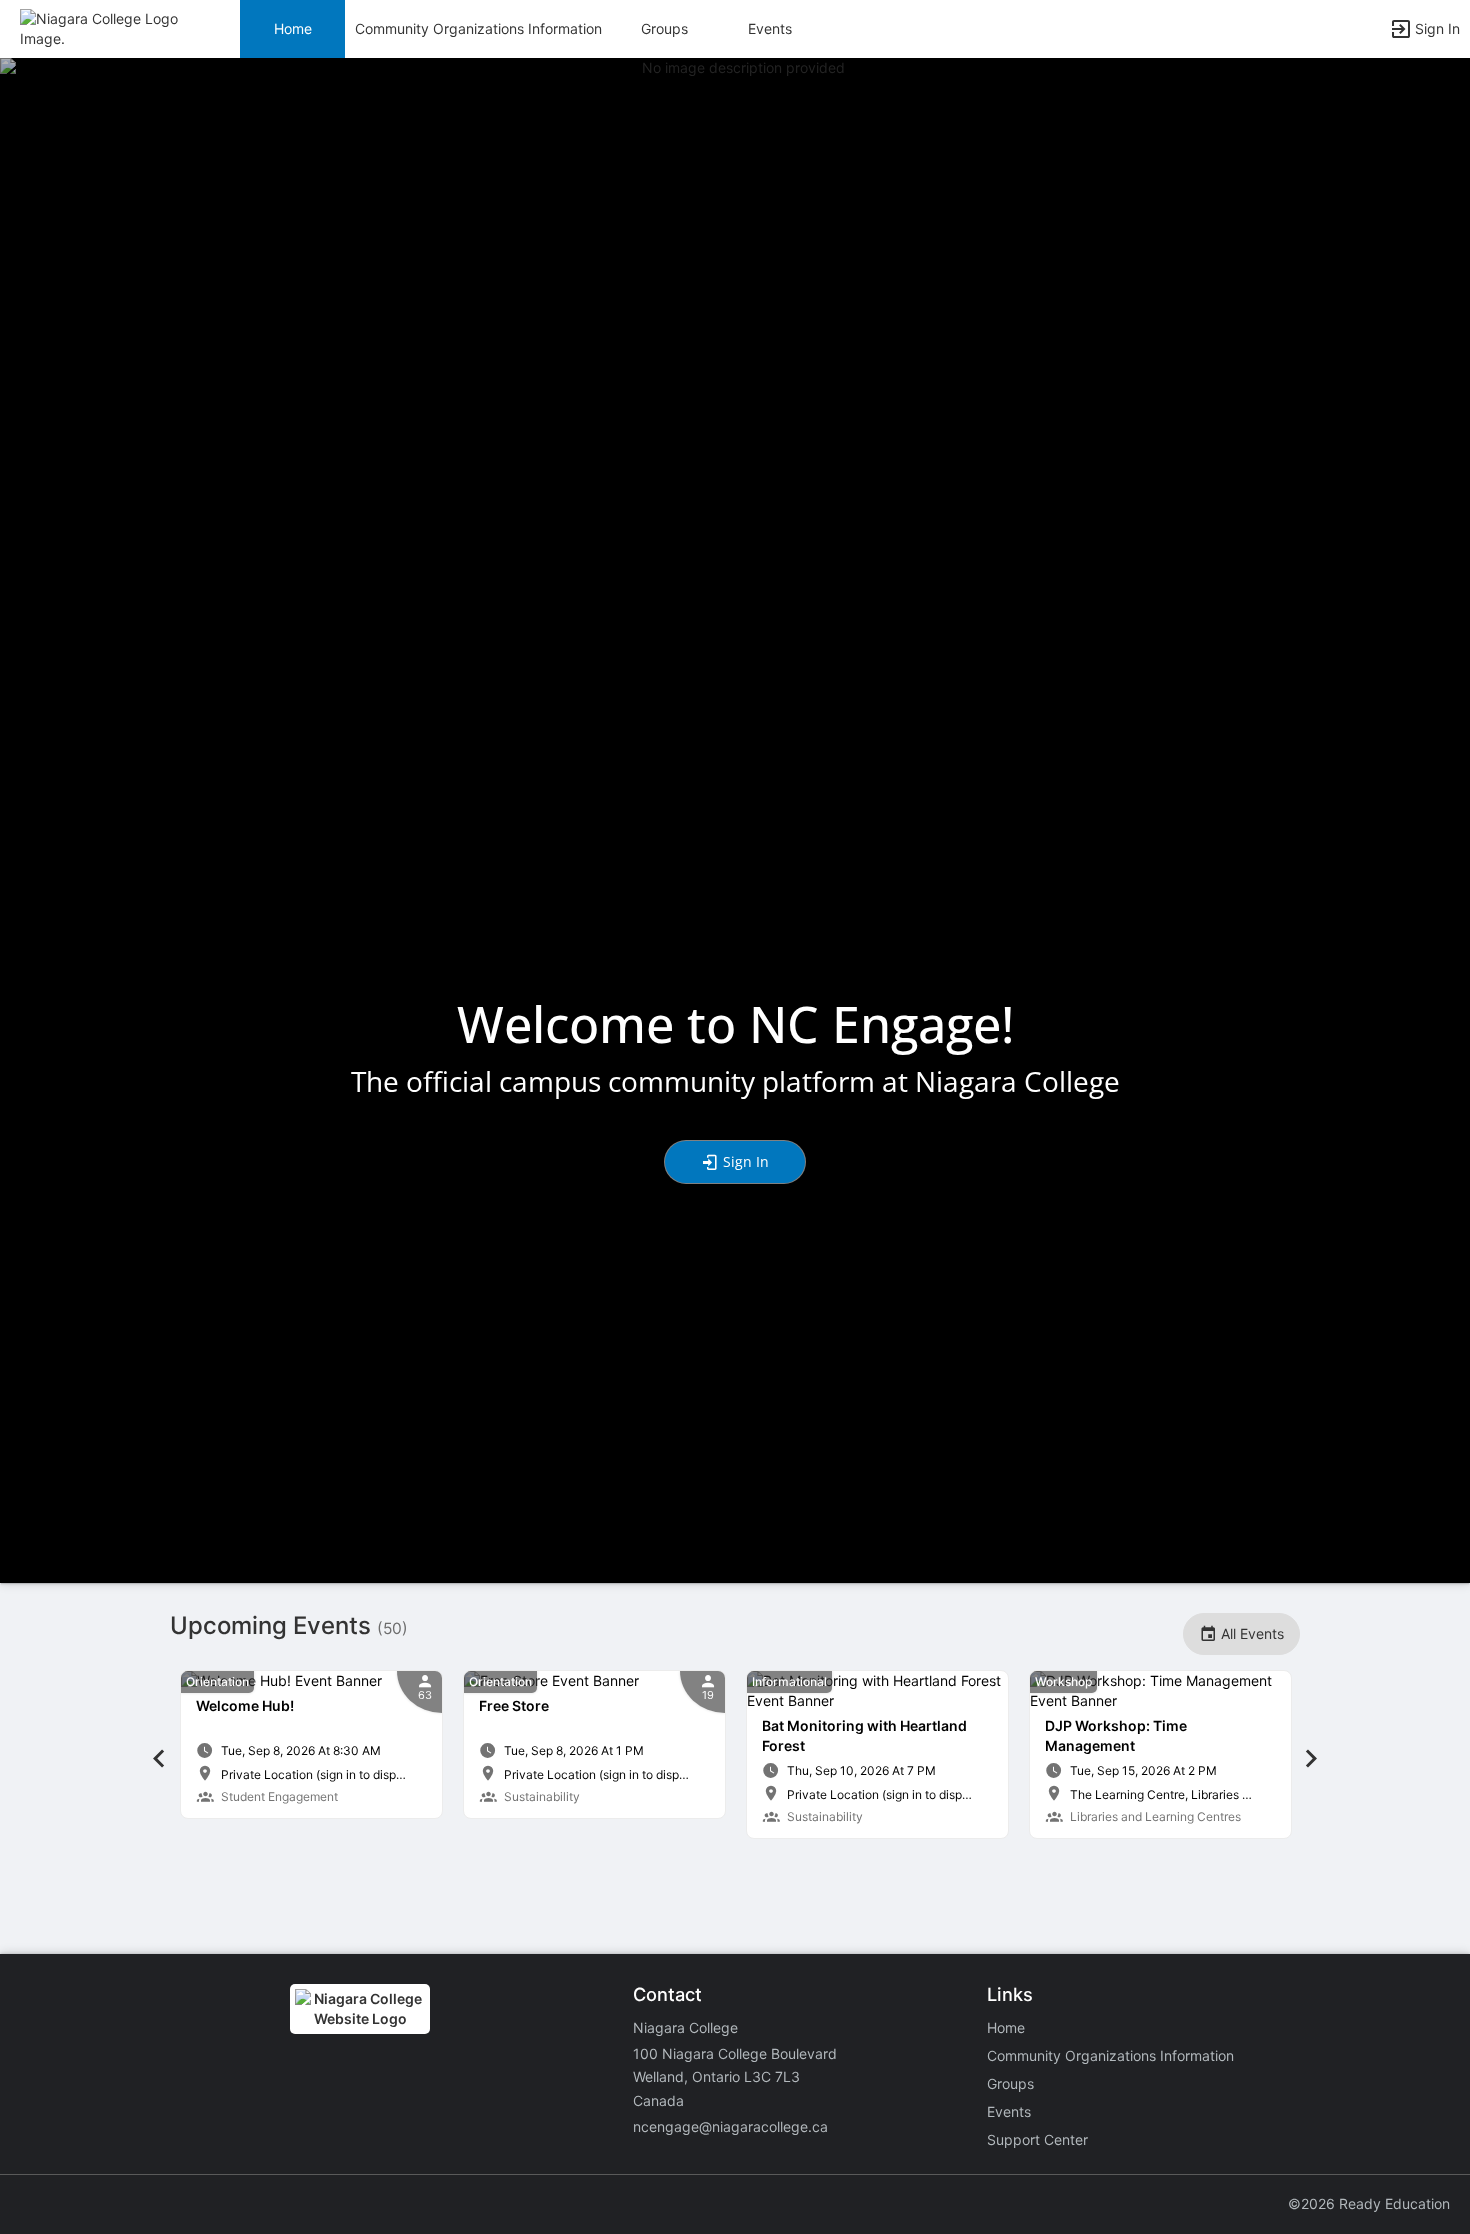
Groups (664, 28)
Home (1006, 2027)
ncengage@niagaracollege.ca (730, 2126)
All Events (1250, 1633)
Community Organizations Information (478, 28)
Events (770, 28)
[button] (102, 27)
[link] (311, 1744)
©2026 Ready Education (1369, 2203)
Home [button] (293, 28)
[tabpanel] (311, 1744)
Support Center (1037, 2139)
